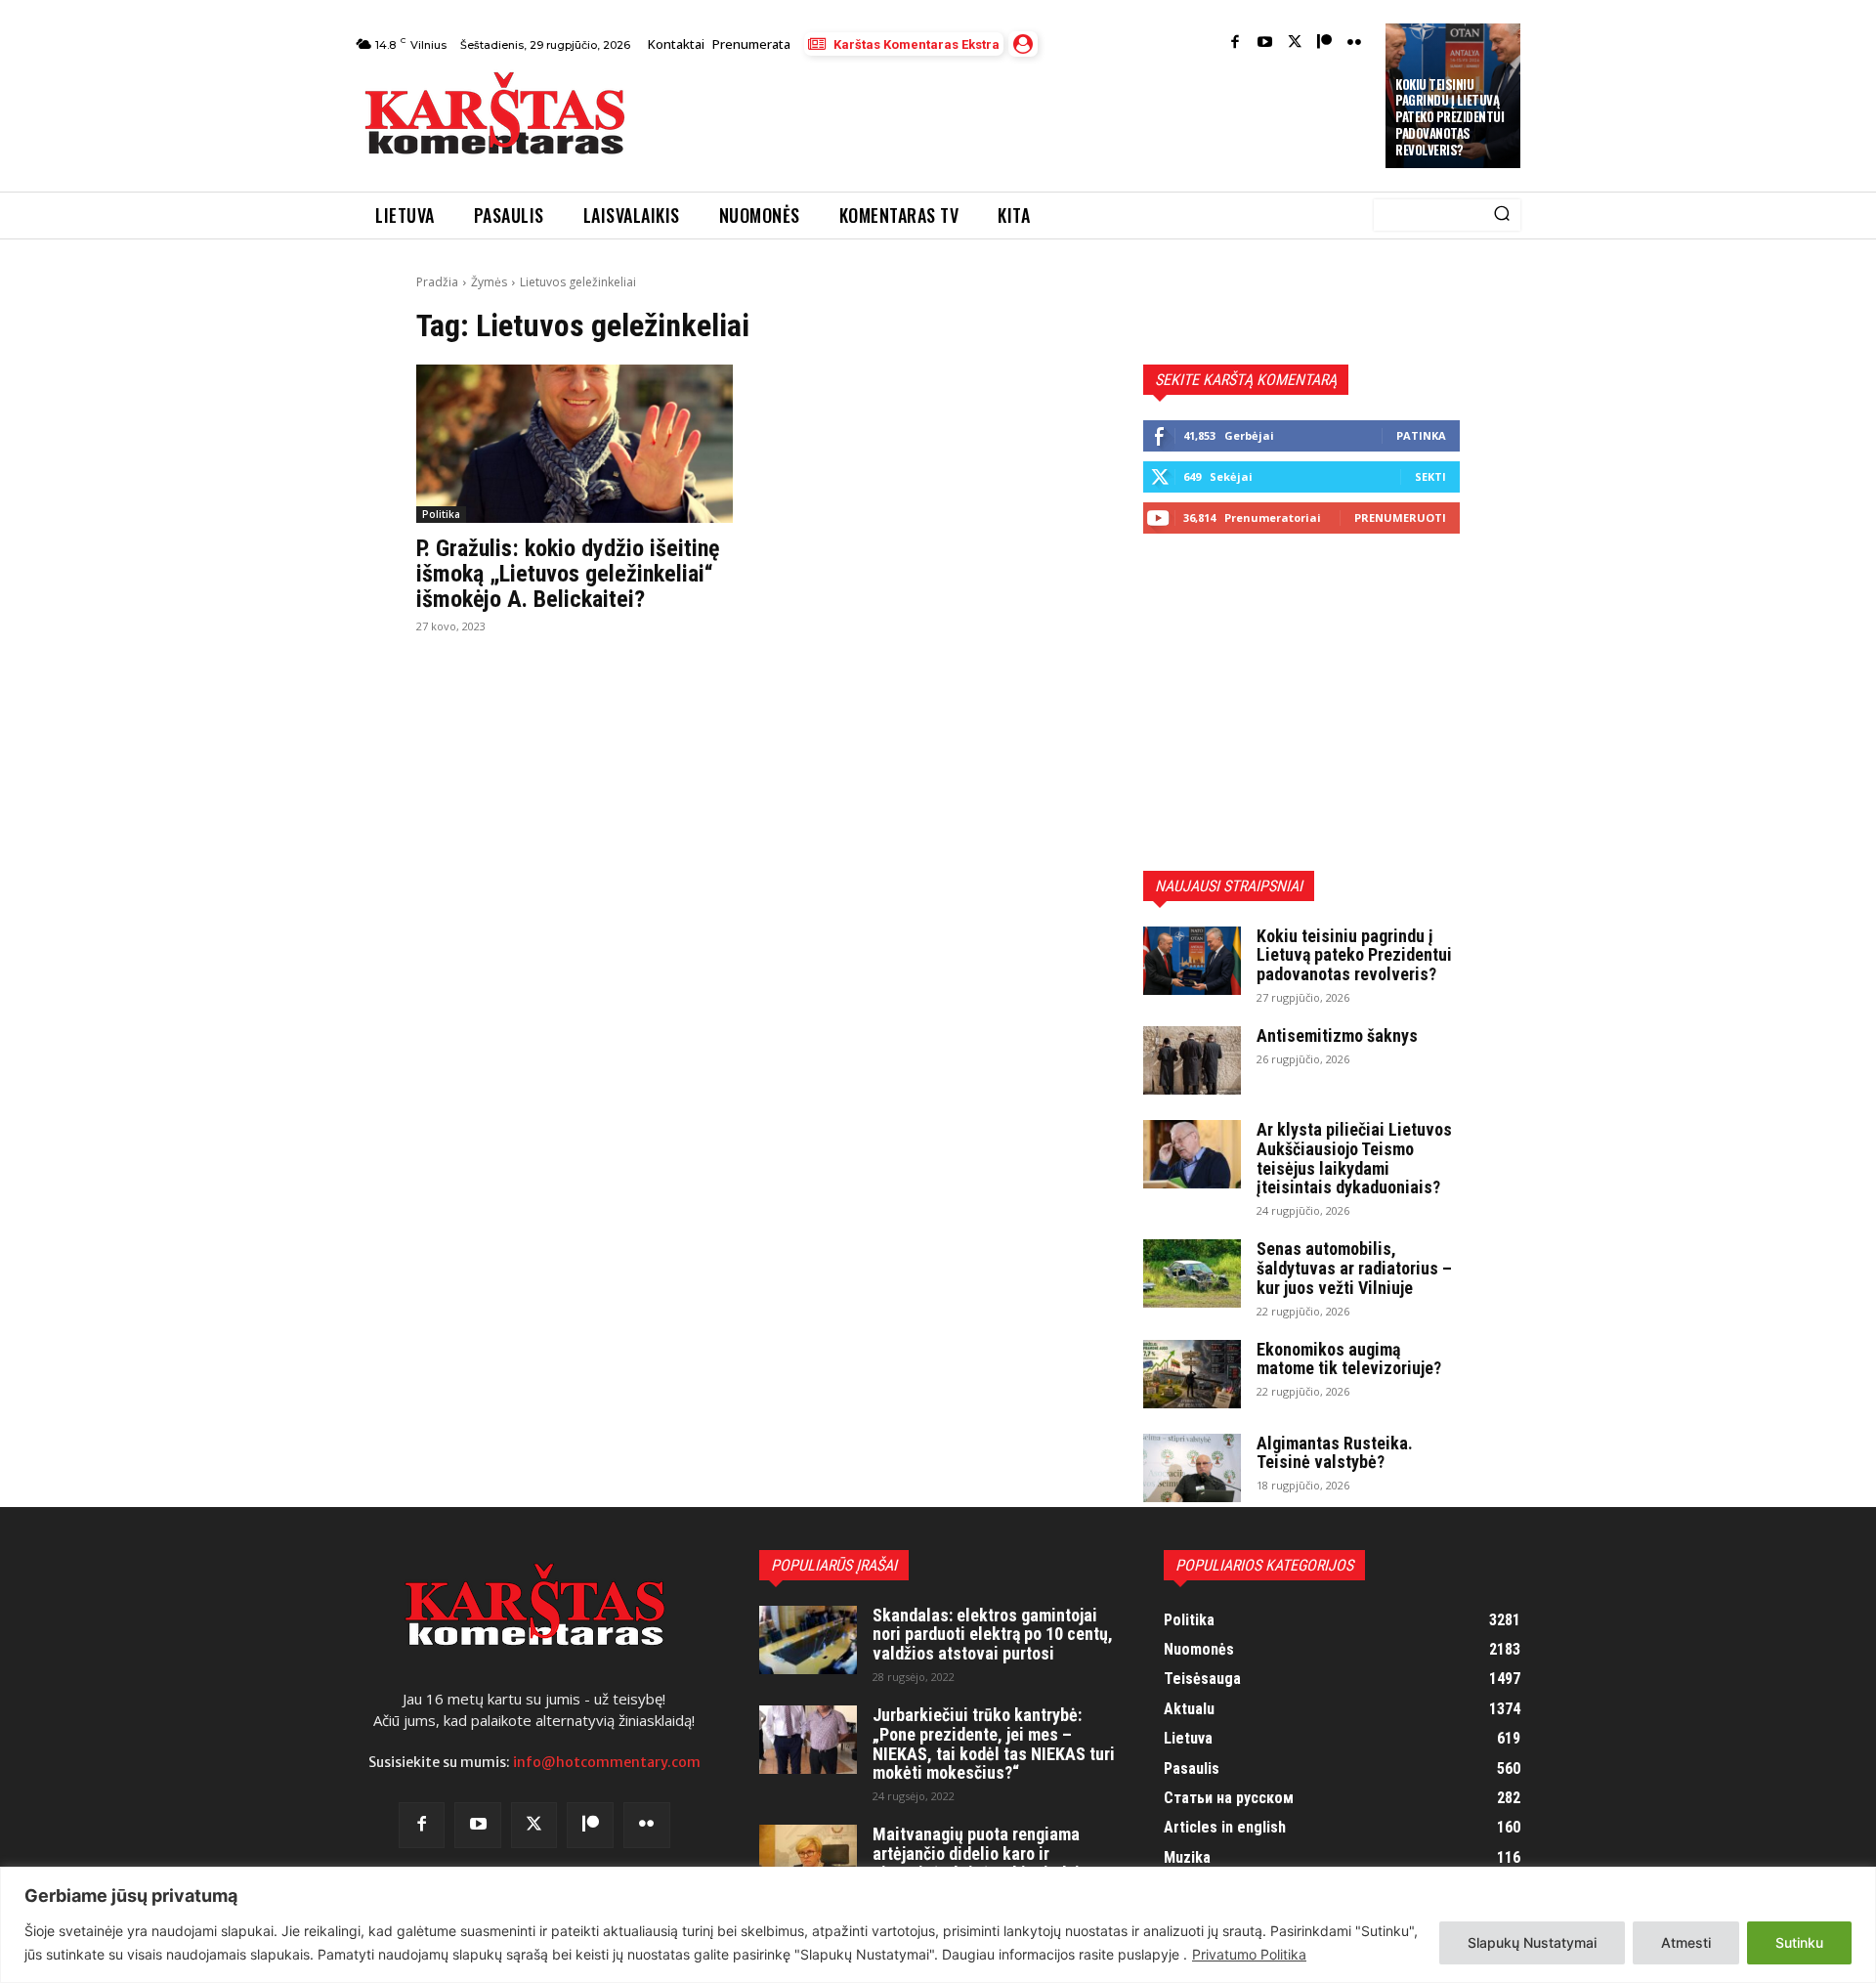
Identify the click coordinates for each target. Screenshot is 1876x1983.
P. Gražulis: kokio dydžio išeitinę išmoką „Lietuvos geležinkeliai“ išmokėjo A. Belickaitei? (568, 574)
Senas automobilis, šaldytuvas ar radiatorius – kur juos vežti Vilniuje (1354, 1268)
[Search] (1502, 215)
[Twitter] (1295, 43)
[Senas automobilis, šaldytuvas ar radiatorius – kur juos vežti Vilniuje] (1192, 1273)
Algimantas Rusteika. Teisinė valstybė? (1335, 1453)
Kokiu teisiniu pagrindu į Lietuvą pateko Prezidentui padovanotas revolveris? (1450, 117)
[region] (938, 1925)
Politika (441, 514)
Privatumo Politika (1249, 1954)
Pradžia (437, 282)
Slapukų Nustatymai (1532, 1942)
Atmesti (1686, 1942)
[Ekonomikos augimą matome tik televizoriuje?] (1192, 1374)
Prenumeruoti (1400, 517)
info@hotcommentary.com (607, 1762)
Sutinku (1799, 1942)
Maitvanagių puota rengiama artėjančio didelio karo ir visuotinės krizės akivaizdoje (980, 1854)
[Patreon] (1324, 43)
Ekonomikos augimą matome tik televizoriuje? (1349, 1359)
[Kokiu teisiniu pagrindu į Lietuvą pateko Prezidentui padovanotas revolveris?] (1192, 961)
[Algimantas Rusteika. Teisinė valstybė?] (1192, 1468)
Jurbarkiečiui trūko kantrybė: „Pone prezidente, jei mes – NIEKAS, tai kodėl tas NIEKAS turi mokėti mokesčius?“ (994, 1744)
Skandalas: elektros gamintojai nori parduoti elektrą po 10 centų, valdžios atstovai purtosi (993, 1635)
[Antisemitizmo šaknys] (1192, 1060)
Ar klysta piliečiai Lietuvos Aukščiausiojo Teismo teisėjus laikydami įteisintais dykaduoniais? (1354, 1158)
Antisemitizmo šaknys (1337, 1035)
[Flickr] (1355, 43)
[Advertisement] (1007, 119)
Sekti (1430, 476)
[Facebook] (1236, 43)
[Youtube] (1265, 43)
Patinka (1421, 435)
